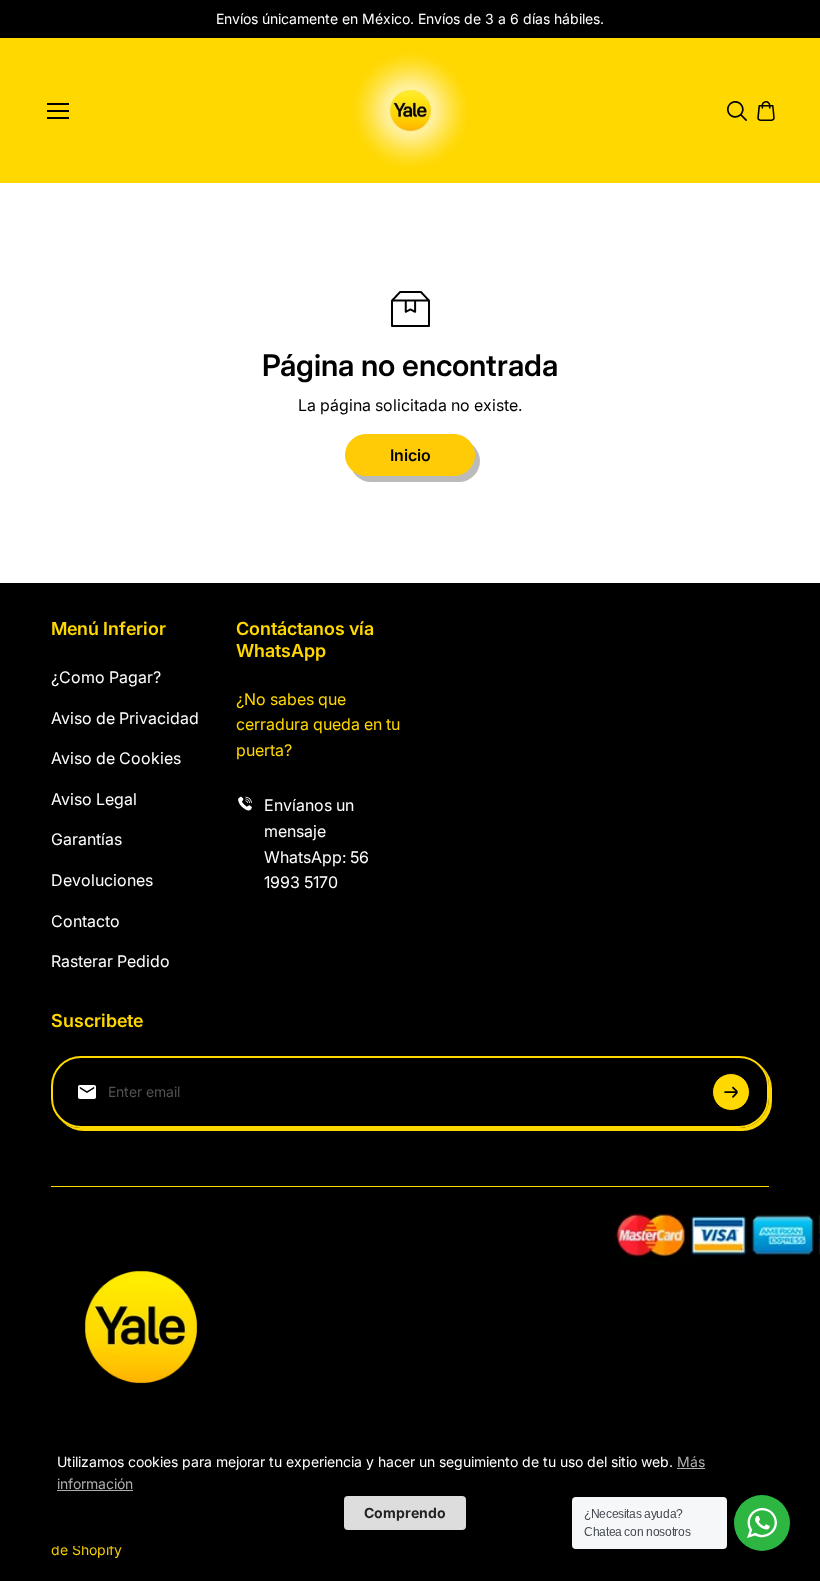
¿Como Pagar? (106, 677)
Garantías (86, 839)
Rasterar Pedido (110, 961)
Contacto (85, 921)
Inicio (410, 455)
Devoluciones (102, 880)
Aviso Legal (94, 799)
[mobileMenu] (58, 111)
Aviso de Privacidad (125, 718)
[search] (737, 111)
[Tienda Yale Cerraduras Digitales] (410, 110)
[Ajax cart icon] (766, 111)
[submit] (731, 1092)
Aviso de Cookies (116, 758)
